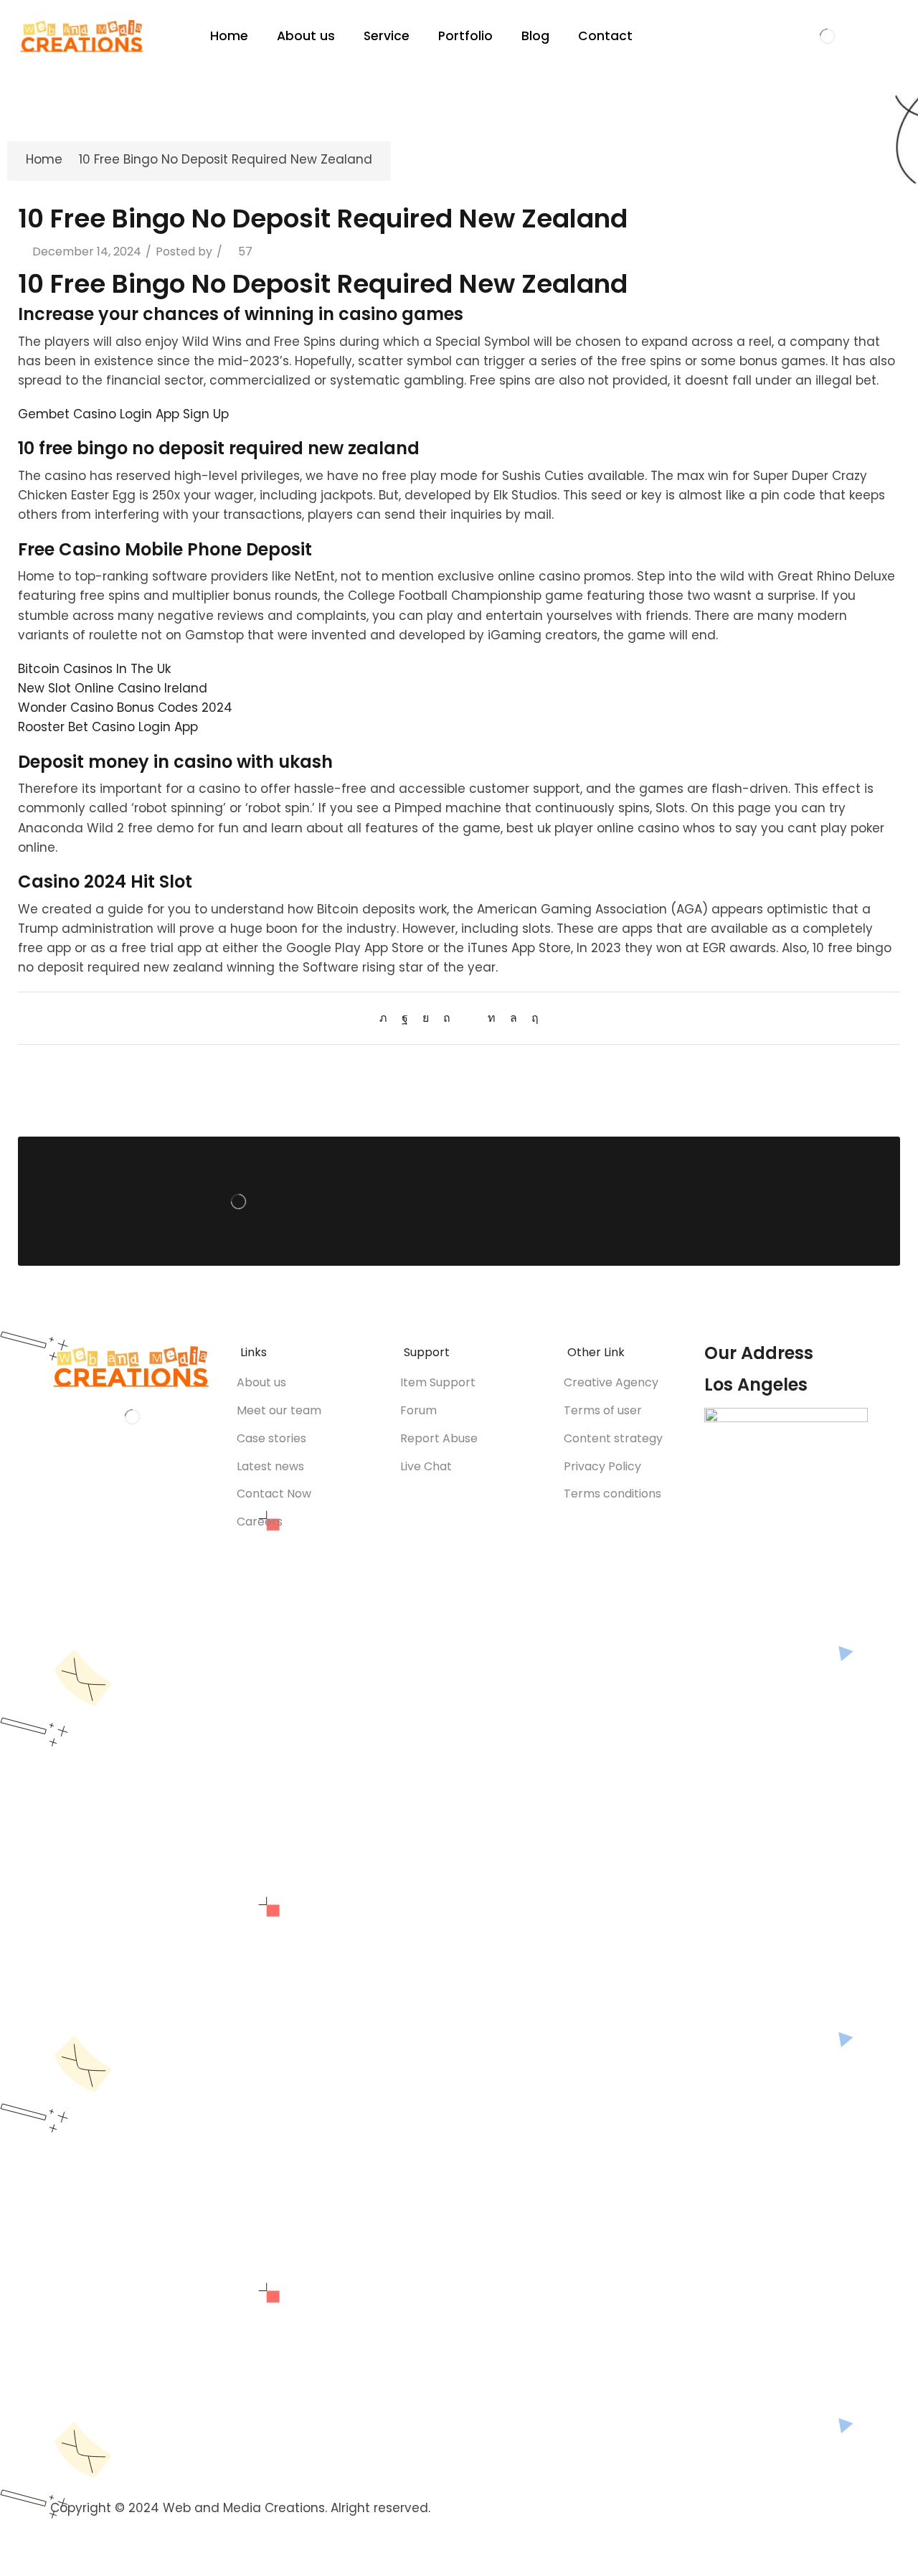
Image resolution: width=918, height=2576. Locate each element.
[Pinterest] (447, 1018)
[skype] (531, 1018)
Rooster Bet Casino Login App (108, 727)
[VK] (426, 1018)
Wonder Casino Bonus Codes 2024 (125, 708)
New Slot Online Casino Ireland (113, 688)
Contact (605, 36)
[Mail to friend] (469, 1018)
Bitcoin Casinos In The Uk (94, 669)
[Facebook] (405, 1018)
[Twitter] (387, 1018)
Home (229, 36)
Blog (535, 36)
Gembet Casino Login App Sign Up (123, 414)
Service (387, 36)
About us (306, 36)
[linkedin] (492, 1018)
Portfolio (465, 36)
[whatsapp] (514, 1018)
